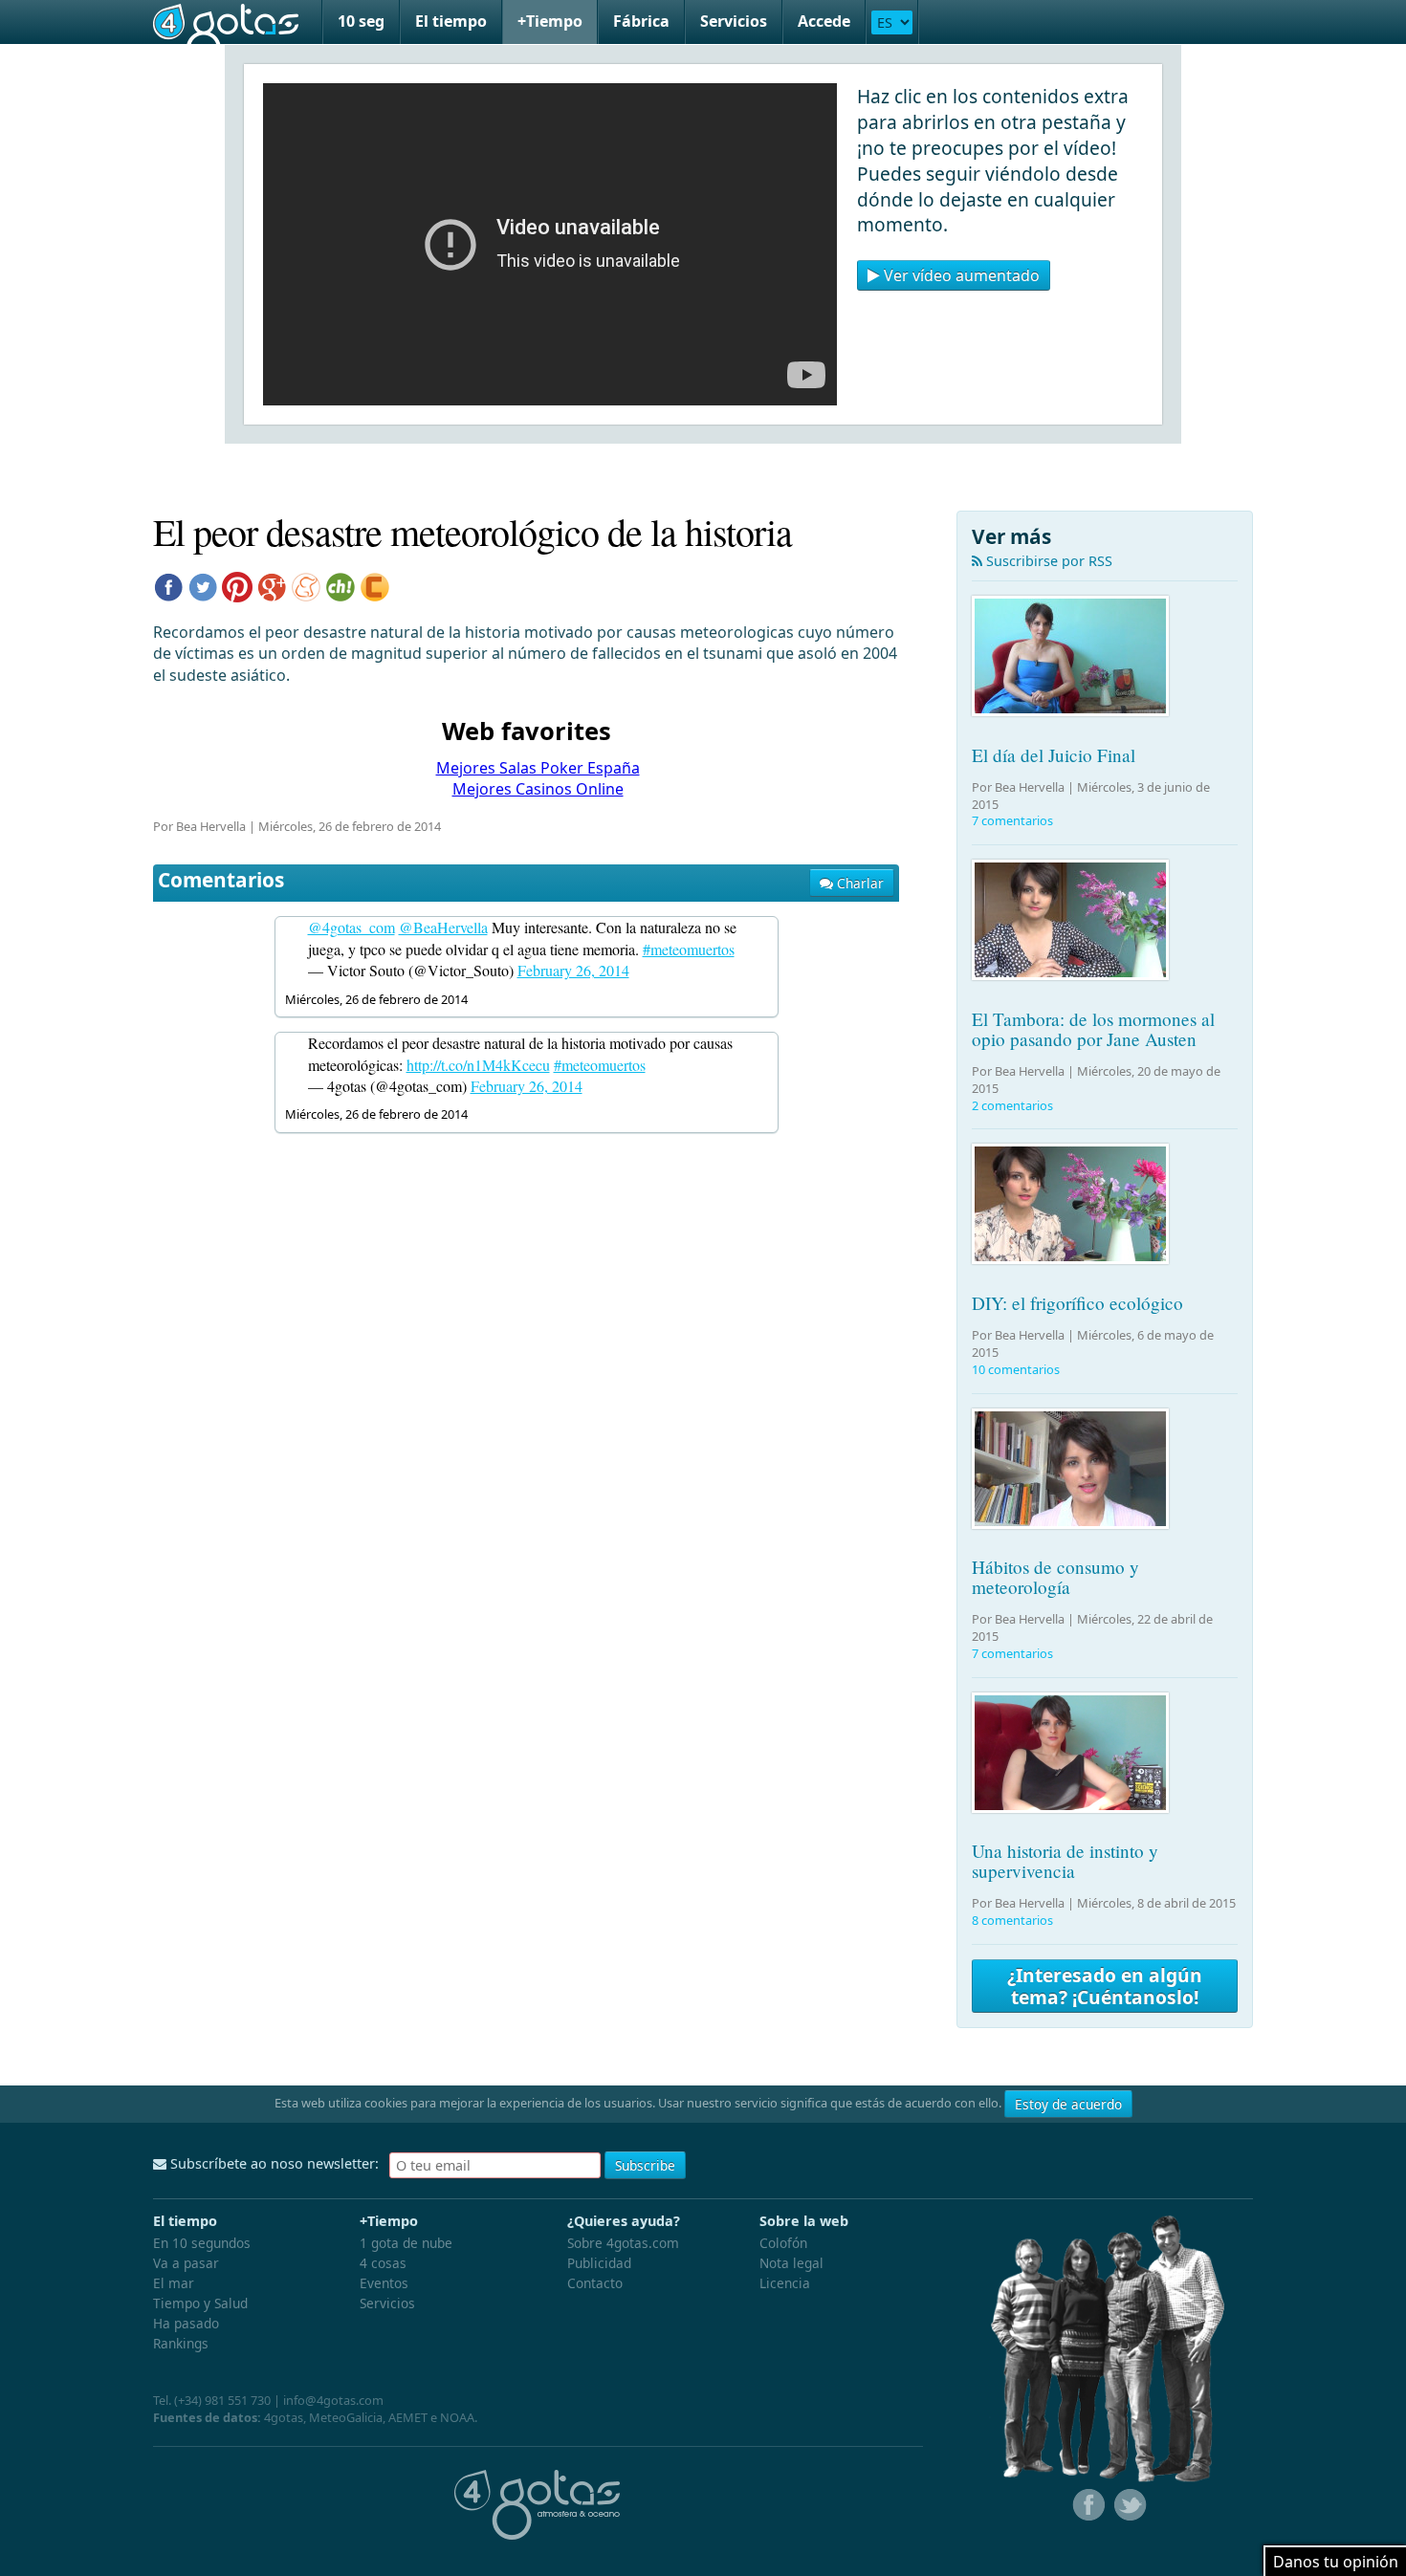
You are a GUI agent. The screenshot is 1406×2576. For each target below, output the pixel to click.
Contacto (595, 2283)
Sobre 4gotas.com (623, 2243)
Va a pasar (186, 2263)
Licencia (785, 2283)
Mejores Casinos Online (538, 789)
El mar (174, 2283)
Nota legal (791, 2263)
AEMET (408, 2417)
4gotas (226, 22)
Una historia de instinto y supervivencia (1065, 1861)
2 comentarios (1012, 1105)
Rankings (181, 2343)
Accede (824, 21)
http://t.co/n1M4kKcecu (478, 1065)
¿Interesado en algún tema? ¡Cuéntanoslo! (1105, 1986)
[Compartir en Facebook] (168, 585)
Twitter (1129, 2505)
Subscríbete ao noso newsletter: (273, 2163)
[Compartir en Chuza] (341, 585)
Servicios (734, 21)
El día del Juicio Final (1054, 755)
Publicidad (599, 2263)
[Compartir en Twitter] (203, 585)
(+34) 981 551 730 (222, 2400)
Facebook (1087, 2505)
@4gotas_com (351, 927)
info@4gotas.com (333, 2400)
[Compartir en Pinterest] (237, 585)
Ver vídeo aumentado (960, 275)
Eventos (384, 2283)
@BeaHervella (443, 927)
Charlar (858, 883)
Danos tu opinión (1336, 2562)
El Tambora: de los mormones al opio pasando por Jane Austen (1093, 1029)
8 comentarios (1012, 1920)
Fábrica (641, 21)
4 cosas (383, 2263)
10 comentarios (1016, 1369)
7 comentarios (1012, 820)
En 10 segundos (202, 2243)
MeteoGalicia (346, 2417)
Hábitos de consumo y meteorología (1055, 1577)
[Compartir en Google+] (272, 585)
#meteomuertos (689, 949)
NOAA (457, 2417)
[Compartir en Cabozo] (375, 585)
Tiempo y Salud (200, 2303)
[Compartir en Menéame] (306, 585)
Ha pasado (186, 2323)
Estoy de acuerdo (1068, 2104)
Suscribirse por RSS (1047, 561)
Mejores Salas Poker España (538, 768)
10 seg (361, 21)
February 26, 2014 (573, 970)
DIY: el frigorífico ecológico (1077, 1303)
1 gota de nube (406, 2243)
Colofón (783, 2243)
